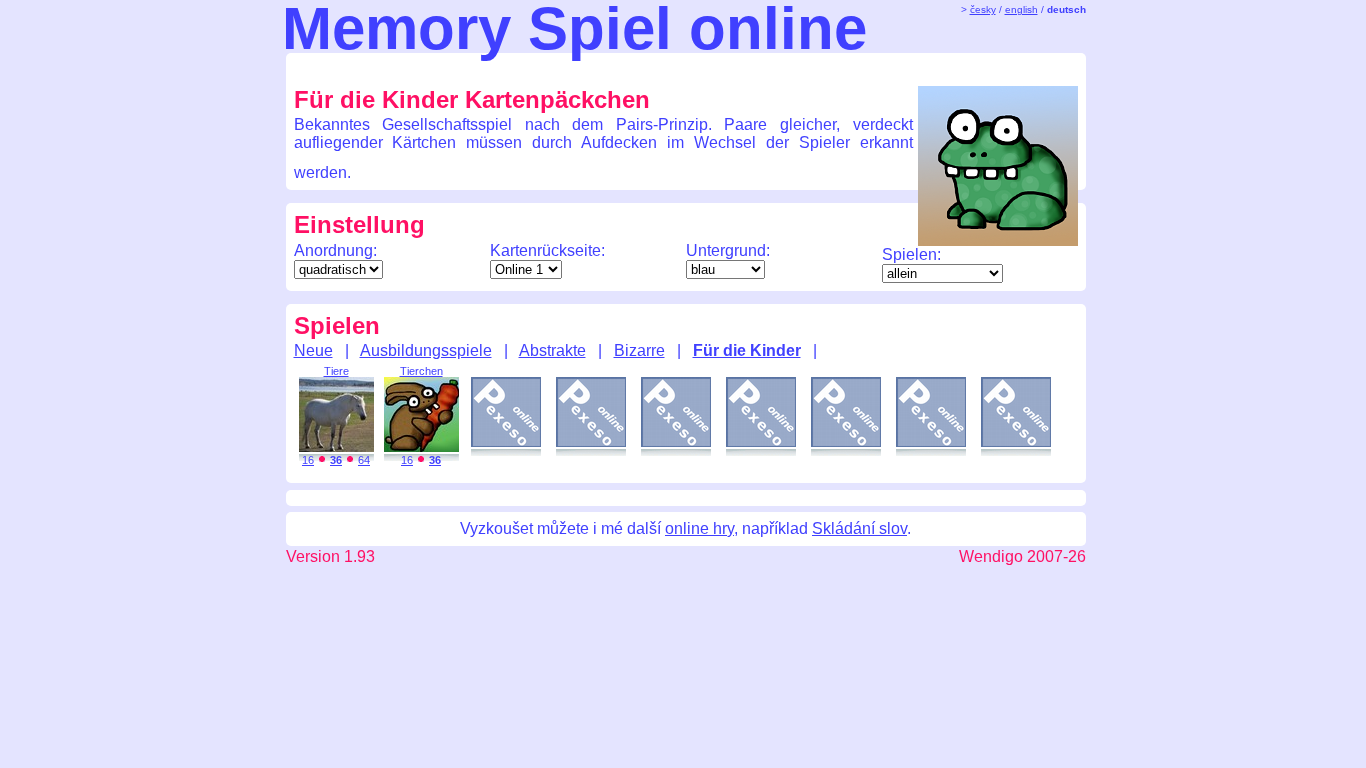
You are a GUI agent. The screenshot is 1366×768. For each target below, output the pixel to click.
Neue (313, 350)
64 (364, 460)
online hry (699, 528)
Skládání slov (859, 528)
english (1021, 9)
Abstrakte (552, 350)
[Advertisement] (668, 68)
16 (308, 460)
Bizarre (639, 350)
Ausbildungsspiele (426, 350)
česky (983, 9)
